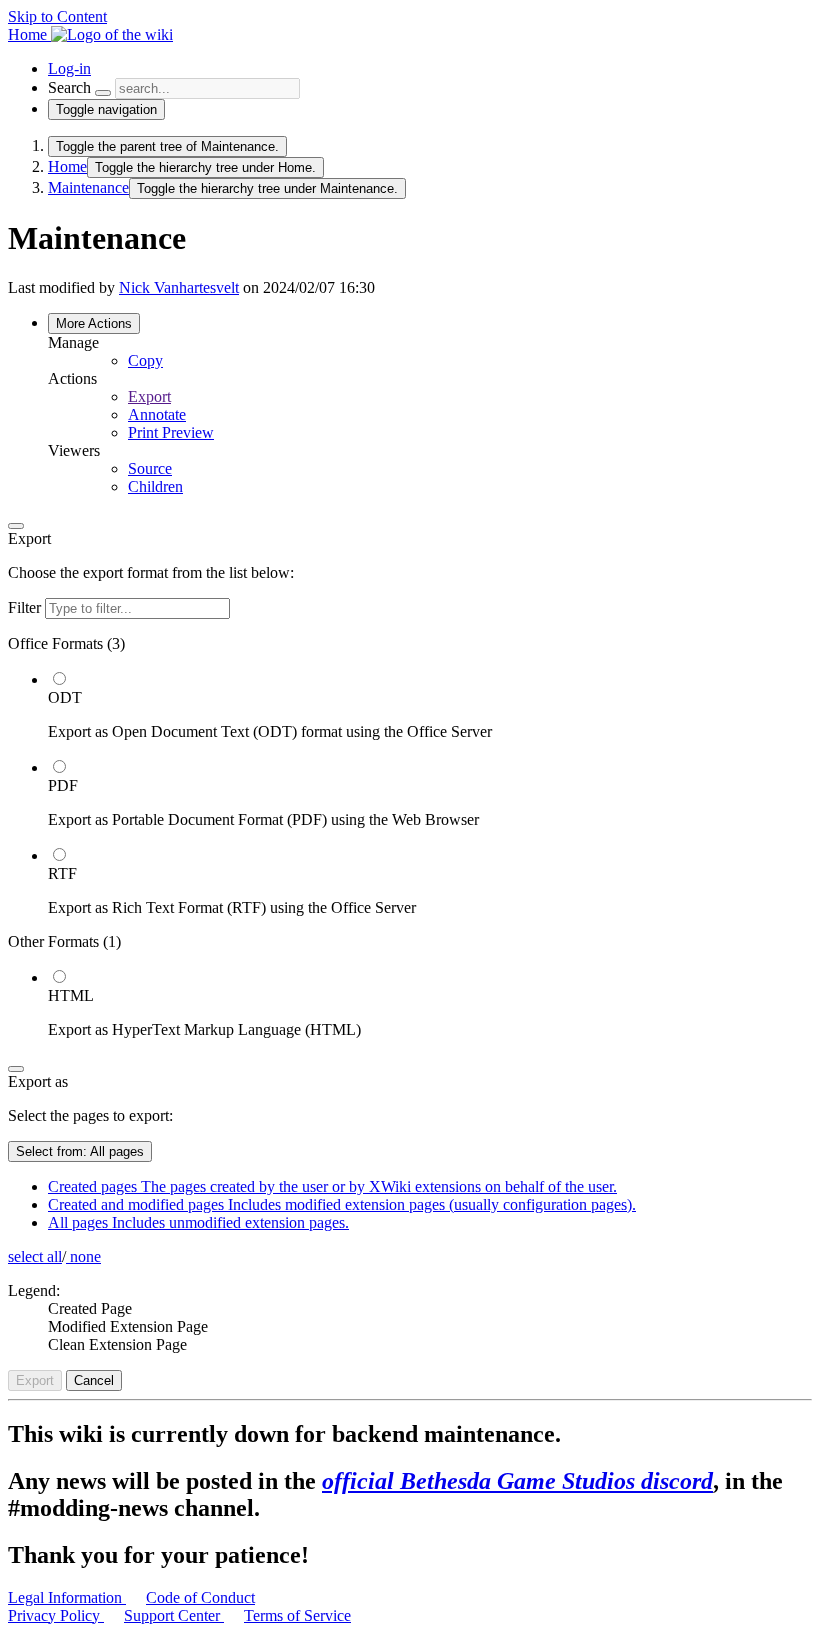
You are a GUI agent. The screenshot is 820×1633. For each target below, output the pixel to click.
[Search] (103, 93)
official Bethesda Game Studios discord (517, 1481)
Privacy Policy (56, 1615)
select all (35, 1256)
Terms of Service (297, 1615)
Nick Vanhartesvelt (179, 287)
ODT (65, 697)
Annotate (157, 414)
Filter (26, 607)
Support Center (174, 1615)
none (83, 1256)
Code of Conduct (200, 1597)
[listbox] (410, 837)
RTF (62, 873)
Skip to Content (57, 16)
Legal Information (67, 1597)
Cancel (94, 1380)
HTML (71, 995)
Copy (145, 360)
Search (69, 87)
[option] (430, 705)
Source (150, 468)
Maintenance (88, 187)
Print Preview (171, 432)
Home (67, 166)
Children (155, 486)
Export (149, 396)
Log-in (69, 68)
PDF (63, 785)
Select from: (80, 1151)
